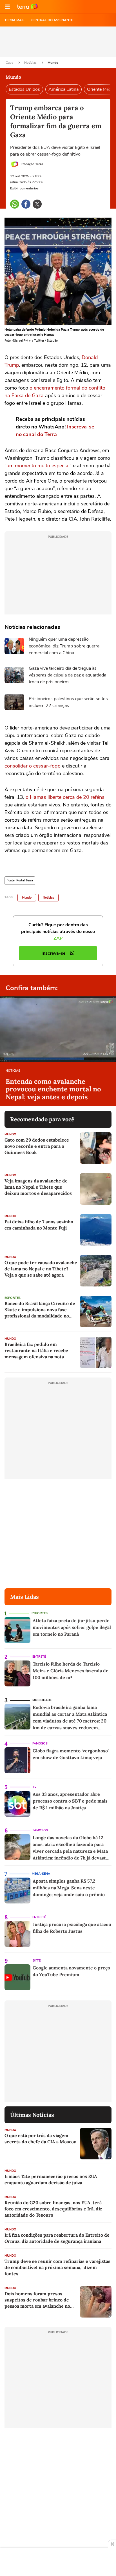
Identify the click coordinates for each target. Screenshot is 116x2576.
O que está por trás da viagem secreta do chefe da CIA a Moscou (41, 2139)
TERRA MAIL (14, 20)
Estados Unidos (24, 89)
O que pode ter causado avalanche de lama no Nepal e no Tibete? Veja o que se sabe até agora (41, 1269)
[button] (7, 7)
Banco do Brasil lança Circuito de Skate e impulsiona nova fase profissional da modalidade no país (40, 1310)
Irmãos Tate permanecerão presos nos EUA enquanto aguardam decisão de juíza (51, 2179)
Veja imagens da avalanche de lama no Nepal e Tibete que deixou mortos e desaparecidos (38, 1187)
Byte (37, 1961)
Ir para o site (28, 7)
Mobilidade (42, 1700)
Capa (10, 63)
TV (34, 1787)
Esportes (13, 1298)
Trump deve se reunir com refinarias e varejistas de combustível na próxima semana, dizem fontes (57, 2267)
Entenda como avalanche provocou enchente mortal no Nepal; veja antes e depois (53, 1089)
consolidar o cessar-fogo (33, 766)
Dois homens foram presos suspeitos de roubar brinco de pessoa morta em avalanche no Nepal (37, 2300)
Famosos (40, 1744)
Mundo (53, 63)
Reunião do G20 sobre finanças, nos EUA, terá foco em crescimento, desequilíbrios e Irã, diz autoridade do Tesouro (53, 2209)
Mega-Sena (41, 1874)
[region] (58, 2562)
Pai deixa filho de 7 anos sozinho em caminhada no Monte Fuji (39, 1225)
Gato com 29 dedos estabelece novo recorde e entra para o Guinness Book (37, 1146)
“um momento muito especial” (38, 466)
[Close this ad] (112, 2544)
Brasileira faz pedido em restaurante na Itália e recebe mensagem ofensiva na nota (36, 1350)
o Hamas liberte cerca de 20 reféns (65, 797)
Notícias (31, 63)
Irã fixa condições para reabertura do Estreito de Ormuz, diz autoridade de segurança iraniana (57, 2238)
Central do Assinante (52, 20)
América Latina (63, 89)
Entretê (39, 1657)
